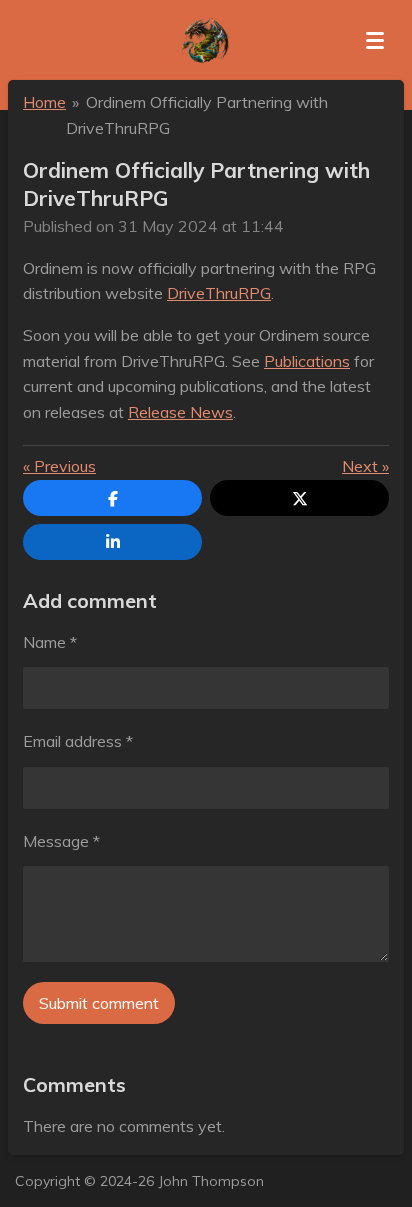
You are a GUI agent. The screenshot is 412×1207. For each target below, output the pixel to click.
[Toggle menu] (375, 40)
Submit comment (99, 1003)
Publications (307, 361)
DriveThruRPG (219, 293)
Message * (61, 841)
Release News (180, 412)
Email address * (78, 741)
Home (44, 102)
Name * (50, 642)
